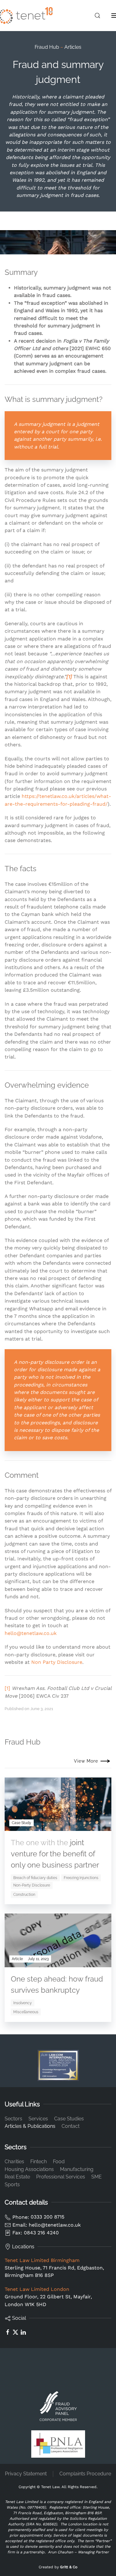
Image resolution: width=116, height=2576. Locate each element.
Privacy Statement (26, 2474)
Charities (14, 2162)
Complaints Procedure (85, 2474)
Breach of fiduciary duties (35, 1878)
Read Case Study (73, 1826)
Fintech (39, 2162)
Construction (24, 1895)
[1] (7, 1688)
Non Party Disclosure (57, 1662)
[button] (97, 16)
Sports (12, 2185)
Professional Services (61, 2177)
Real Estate (17, 2177)
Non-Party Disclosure (32, 1885)
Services (38, 2119)
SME (97, 2177)
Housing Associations (29, 2169)
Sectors (13, 2119)
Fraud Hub (47, 47)
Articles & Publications (30, 2126)
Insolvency (23, 2003)
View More (86, 1761)
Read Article (79, 1962)
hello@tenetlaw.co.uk (31, 1633)
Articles (73, 47)
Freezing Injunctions (81, 1878)
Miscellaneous (26, 2012)
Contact (71, 2126)
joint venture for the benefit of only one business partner (55, 1854)
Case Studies (69, 2119)
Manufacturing (77, 2169)
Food (59, 2162)
